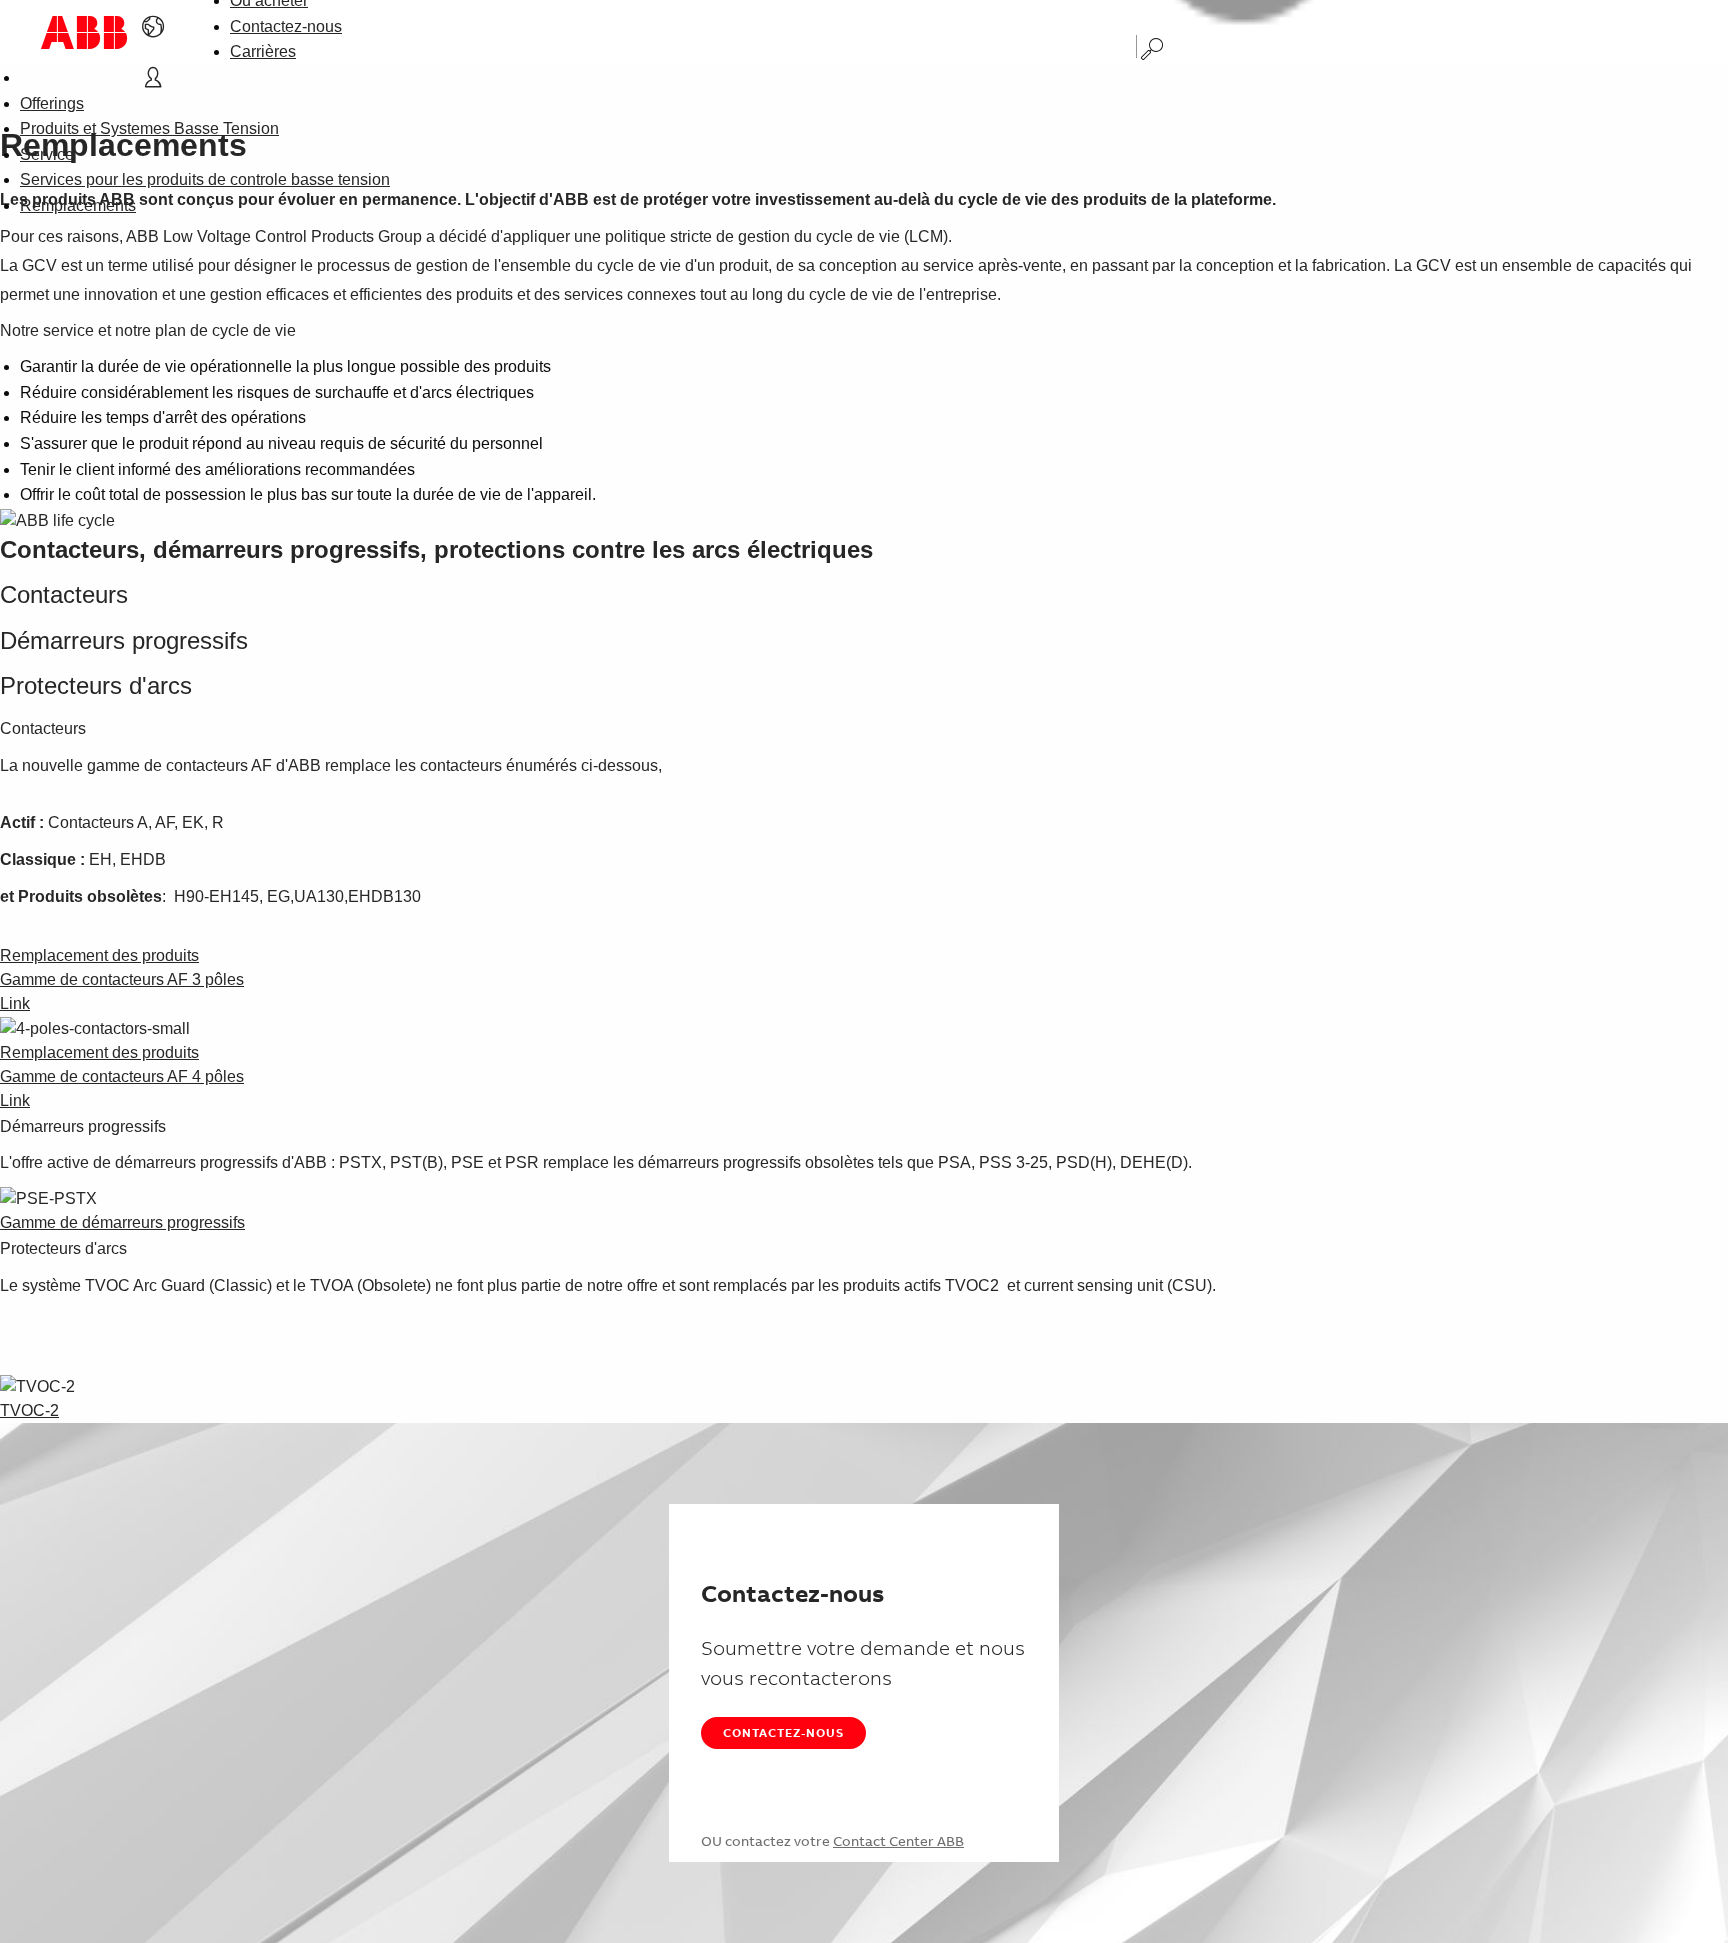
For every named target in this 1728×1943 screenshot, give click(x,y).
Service (47, 154)
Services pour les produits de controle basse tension (205, 179)
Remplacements (78, 205)
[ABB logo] (84, 32)
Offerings (52, 103)
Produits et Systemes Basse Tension (149, 128)
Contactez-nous (286, 26)
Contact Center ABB (898, 1841)
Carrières (263, 51)
